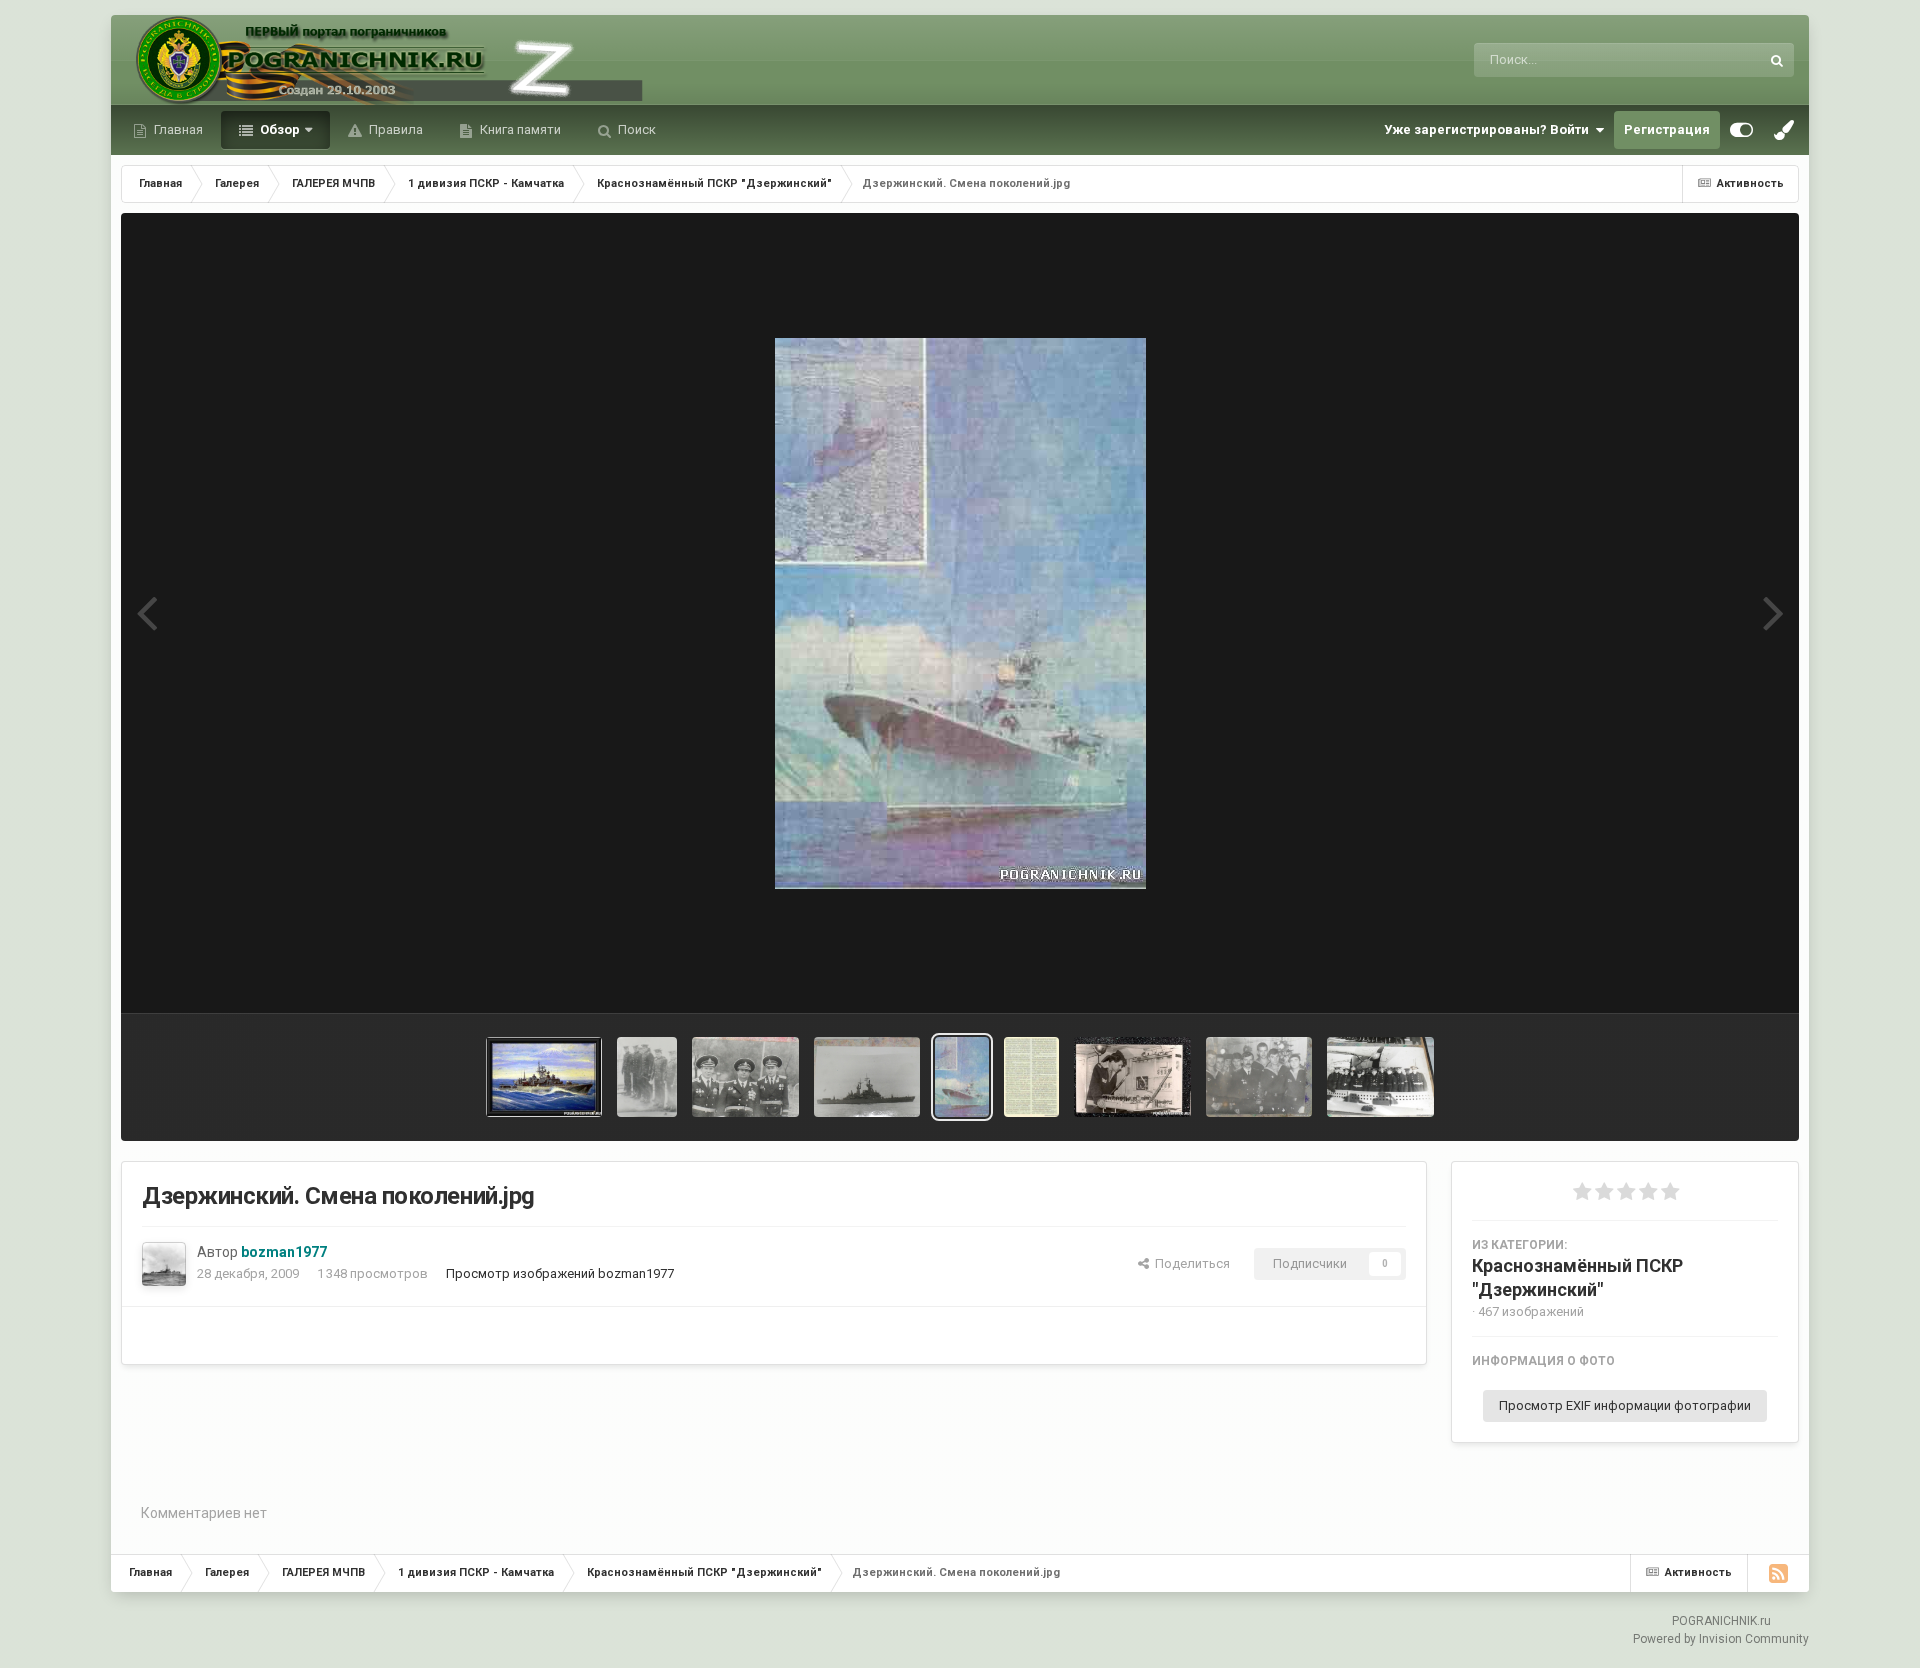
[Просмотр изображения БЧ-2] (1380, 1077)
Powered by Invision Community (1721, 1639)
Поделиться (1189, 1263)
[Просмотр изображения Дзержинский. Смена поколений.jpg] (962, 1077)
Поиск (635, 129)
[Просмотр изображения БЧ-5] (1259, 1077)
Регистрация (1667, 129)
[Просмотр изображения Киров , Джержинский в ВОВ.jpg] (1031, 1077)
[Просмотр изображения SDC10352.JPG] (745, 1077)
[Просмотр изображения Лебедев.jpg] (544, 1077)
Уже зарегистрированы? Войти (1489, 129)
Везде (1715, 60)
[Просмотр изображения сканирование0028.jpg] (1132, 1077)
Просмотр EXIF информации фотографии (1625, 1405)
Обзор (278, 129)
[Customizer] (1741, 130)
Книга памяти (519, 129)
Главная (177, 129)
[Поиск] (1777, 60)
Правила (394, 129)
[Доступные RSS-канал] (1778, 1573)
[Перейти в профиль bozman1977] (164, 1264)
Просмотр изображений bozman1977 (560, 1273)
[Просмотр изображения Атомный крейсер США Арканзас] (867, 1077)
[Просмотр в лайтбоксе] (960, 613)
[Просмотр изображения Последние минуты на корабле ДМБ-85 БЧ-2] (647, 1077)
